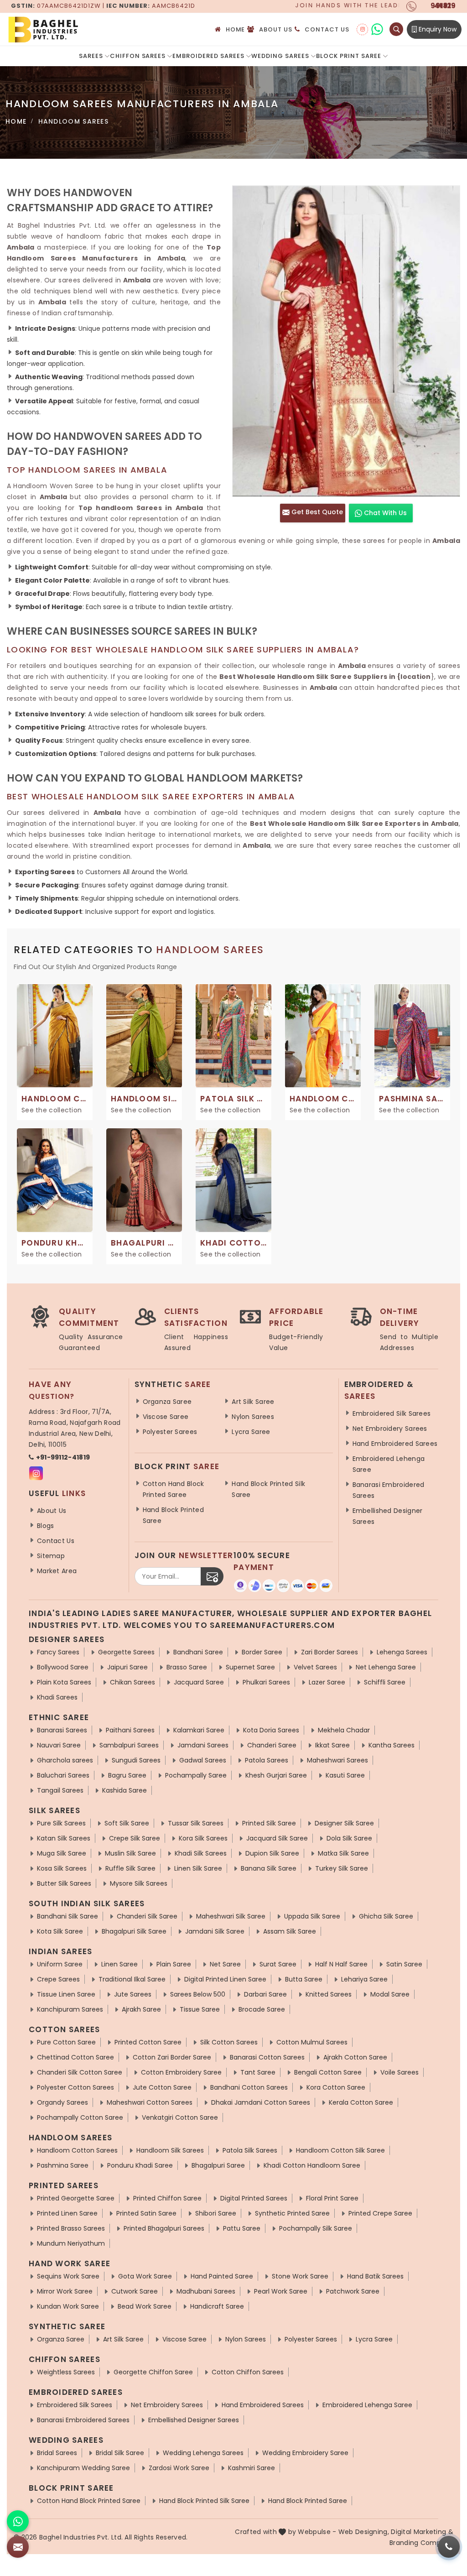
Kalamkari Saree (199, 1730)
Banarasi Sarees (62, 1730)
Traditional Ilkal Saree (132, 1979)
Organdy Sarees (62, 2102)
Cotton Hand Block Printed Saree (174, 1489)
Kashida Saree (125, 1790)
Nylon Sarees (253, 1417)
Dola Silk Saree (349, 1838)
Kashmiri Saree (252, 2468)
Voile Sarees (400, 2072)
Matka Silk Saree (343, 1853)
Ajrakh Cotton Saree (355, 2057)
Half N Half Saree (341, 1964)
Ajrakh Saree (141, 2009)
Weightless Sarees (66, 2372)
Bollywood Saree (63, 1667)
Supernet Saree (250, 1667)
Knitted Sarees (329, 1994)
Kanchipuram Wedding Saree (83, 2468)
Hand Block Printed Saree (173, 1515)
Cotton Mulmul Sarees (312, 2042)
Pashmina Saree (63, 2165)
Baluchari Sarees (63, 1775)
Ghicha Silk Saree (386, 1916)
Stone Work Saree (300, 2276)
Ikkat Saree (332, 1745)
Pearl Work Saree (281, 2291)
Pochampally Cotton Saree (80, 2117)
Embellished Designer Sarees (388, 1516)
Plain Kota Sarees (64, 1682)
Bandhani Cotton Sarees (249, 2087)
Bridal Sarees (57, 2453)
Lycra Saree (251, 1432)
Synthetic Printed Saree (292, 2213)
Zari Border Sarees (329, 1652)
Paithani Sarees (130, 1730)
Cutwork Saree (135, 2291)
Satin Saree (404, 1964)
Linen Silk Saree (198, 1868)
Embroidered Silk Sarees (392, 1413)
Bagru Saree (127, 1775)
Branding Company (421, 2543)
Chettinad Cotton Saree (75, 2057)
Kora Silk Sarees (203, 1838)
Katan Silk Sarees (64, 1838)
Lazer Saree (327, 1682)
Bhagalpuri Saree (218, 2165)
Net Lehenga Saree (386, 1667)
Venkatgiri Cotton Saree (180, 2117)
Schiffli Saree (385, 1682)
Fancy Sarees (58, 1652)
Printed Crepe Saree (380, 2213)
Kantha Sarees (392, 1745)
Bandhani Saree (198, 1652)
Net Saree (225, 1964)
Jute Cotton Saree (162, 2087)
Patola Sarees (267, 1760)
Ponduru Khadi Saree (140, 2165)
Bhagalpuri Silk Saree (134, 1931)
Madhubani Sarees (206, 2291)
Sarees (91, 56)
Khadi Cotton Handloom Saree (312, 2165)
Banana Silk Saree (269, 1868)
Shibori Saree (216, 2213)
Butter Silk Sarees (64, 1883)
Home (236, 29)
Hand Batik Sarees (375, 2276)
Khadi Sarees (57, 1697)
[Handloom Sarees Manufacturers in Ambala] (346, 341)
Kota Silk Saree (60, 1931)
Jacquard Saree (199, 1682)
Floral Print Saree (332, 2198)
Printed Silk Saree (269, 1823)
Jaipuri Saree (127, 1667)
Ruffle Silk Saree (130, 1868)
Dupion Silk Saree (272, 1853)
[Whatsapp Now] (18, 2521)
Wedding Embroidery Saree (305, 2453)
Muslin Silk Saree (130, 1853)
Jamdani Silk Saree (215, 1931)
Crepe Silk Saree (135, 1838)
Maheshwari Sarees (337, 1760)
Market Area (57, 1571)
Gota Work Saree (145, 2276)
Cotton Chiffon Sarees (248, 2372)
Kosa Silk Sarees (62, 1868)
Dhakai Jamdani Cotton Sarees (261, 2102)
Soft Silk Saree (127, 1823)
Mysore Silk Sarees (139, 1883)
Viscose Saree (166, 1417)
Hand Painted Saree (222, 2276)
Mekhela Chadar (344, 1730)
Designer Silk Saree (344, 1823)
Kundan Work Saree (68, 2306)
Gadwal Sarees (203, 1760)
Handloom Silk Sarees (170, 2150)
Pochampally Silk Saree (316, 2228)
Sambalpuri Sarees (129, 1745)
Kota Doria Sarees (271, 1730)
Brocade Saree (262, 2009)
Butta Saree (304, 1979)
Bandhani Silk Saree (67, 1916)
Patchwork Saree (353, 2291)
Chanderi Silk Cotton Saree (80, 2072)
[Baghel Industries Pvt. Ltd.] (82, 29)
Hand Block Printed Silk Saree (268, 1489)
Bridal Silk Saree (120, 2453)
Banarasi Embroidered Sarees (389, 1490)
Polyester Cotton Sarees (75, 2087)
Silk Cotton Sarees (229, 2042)
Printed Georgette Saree (76, 2198)
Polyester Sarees (170, 1432)
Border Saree (262, 1652)
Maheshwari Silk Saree (231, 1916)
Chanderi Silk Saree (147, 1916)
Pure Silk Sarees (61, 1823)
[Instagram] (362, 29)
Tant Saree (258, 2072)
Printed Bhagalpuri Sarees (164, 2228)
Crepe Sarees (58, 1979)
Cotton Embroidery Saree (181, 2072)
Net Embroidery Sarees (390, 1429)
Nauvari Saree (59, 1745)
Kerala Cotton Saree (361, 2102)
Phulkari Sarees (266, 1682)
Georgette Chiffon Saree (153, 2372)
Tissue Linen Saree (66, 1994)
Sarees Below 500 (198, 1994)
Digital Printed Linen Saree (225, 1979)
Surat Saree (278, 1964)
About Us (276, 29)
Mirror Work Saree (65, 2291)
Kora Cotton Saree (336, 2087)
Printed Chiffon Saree (167, 2198)
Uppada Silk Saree (312, 1916)
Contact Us (327, 29)
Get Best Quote (316, 512)
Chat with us (384, 513)
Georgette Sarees (126, 1652)
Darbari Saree (265, 1994)
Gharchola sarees (65, 1760)
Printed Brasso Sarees (71, 2228)
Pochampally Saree (196, 1775)
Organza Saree (167, 1402)
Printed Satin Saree (146, 2213)
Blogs (46, 1526)
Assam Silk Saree (290, 1931)
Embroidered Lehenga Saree (389, 1464)
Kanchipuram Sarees (70, 2009)
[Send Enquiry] (18, 2547)
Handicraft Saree (217, 2306)
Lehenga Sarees (402, 1652)
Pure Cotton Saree (66, 2042)
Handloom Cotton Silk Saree (340, 2150)
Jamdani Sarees (203, 1745)
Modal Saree (390, 1994)
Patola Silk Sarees (250, 2150)
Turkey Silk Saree (342, 1868)
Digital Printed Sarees (254, 2198)
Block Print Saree (349, 56)
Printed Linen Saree (67, 2213)
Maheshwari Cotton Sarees (150, 2102)
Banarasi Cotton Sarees (267, 2057)
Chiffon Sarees (138, 56)
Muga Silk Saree (62, 1853)
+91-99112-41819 (63, 1457)
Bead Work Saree (145, 2306)
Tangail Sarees (60, 1790)
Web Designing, (364, 2532)
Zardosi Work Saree (179, 2468)
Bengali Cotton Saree (328, 2072)
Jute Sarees (133, 1994)
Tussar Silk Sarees (196, 1823)
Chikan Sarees (132, 1682)
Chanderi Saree (272, 1745)
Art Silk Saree (253, 1402)
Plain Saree (174, 1964)
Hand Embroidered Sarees (395, 1444)
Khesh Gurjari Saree (276, 1775)
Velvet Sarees (315, 1667)
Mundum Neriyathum (71, 2243)
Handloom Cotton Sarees (77, 2150)
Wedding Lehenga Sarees (203, 2453)
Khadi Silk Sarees (201, 1853)
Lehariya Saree (364, 1979)
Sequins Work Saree (68, 2276)
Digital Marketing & (422, 2532)
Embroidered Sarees (208, 56)
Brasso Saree (187, 1667)
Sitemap (51, 1556)
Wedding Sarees (280, 56)
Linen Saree (119, 1964)
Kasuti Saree (345, 1775)
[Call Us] (449, 2547)
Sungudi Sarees (136, 1760)
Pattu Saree (242, 2228)
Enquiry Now (437, 29)
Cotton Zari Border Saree (172, 2057)
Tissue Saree (200, 2009)
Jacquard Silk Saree (277, 1838)
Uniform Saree (60, 1964)
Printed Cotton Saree (148, 2042)
